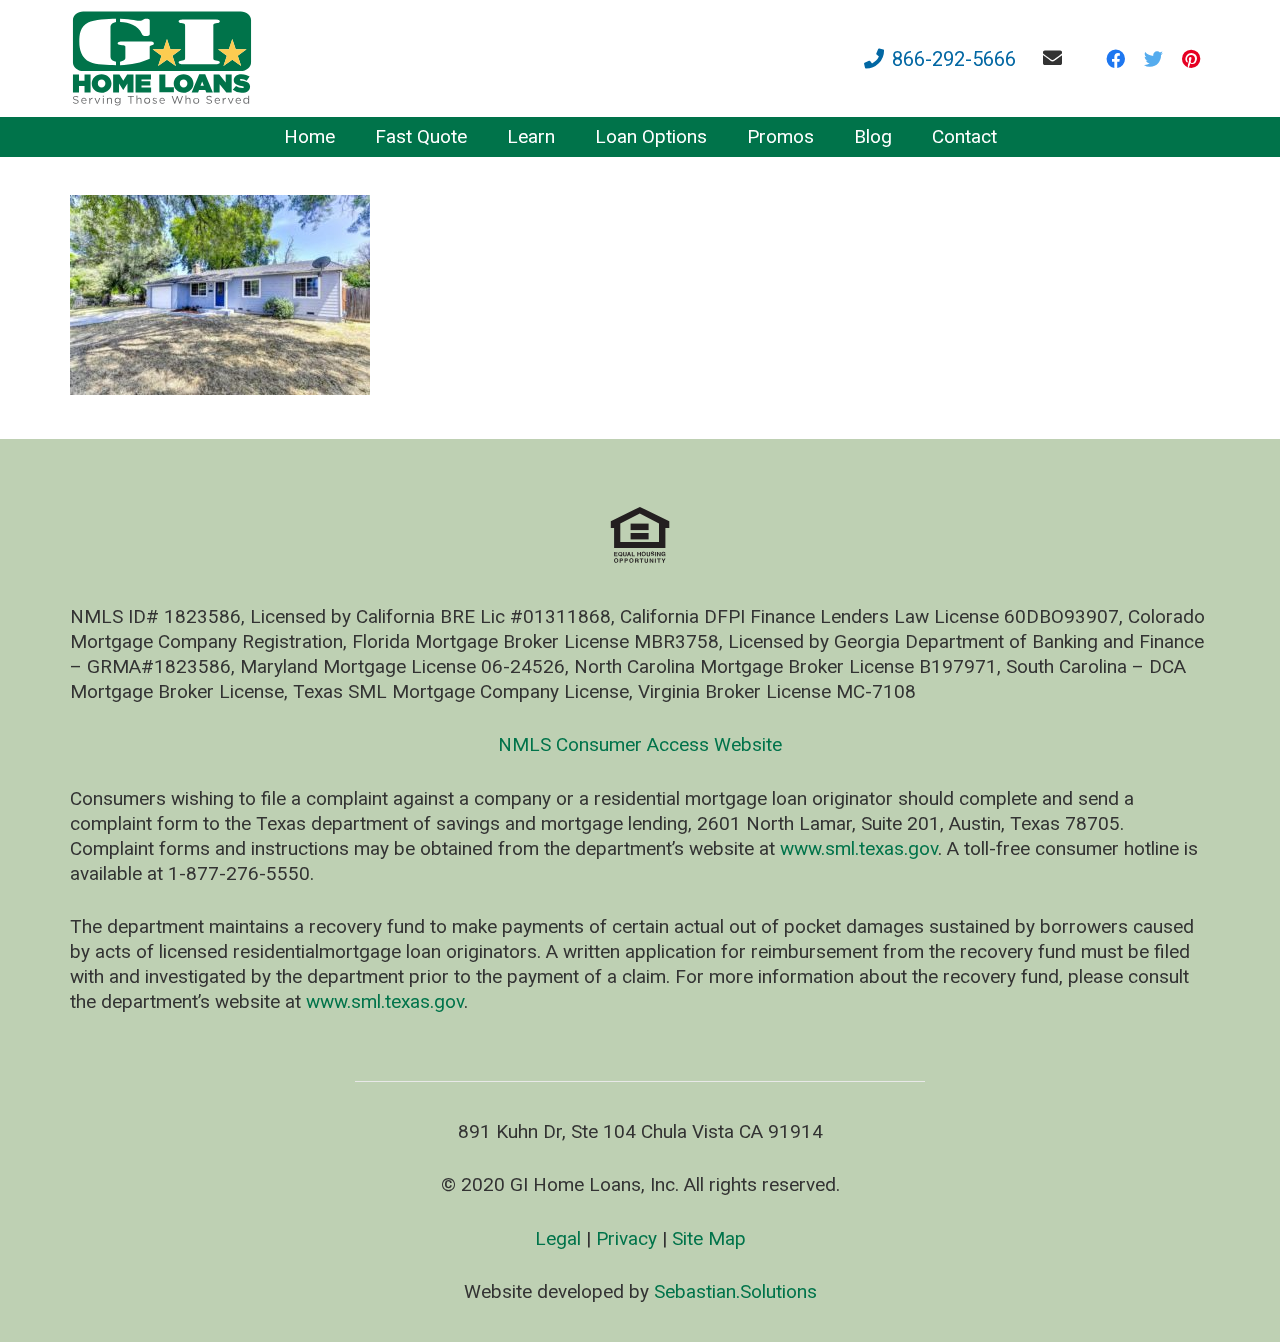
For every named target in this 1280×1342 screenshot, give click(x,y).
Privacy (626, 1238)
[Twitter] (1153, 59)
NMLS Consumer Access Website (640, 744)
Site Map (709, 1238)
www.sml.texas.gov (859, 848)
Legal (558, 1238)
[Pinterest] (1191, 59)
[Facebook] (1115, 59)
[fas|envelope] (1056, 57)
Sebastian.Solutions (735, 1291)
